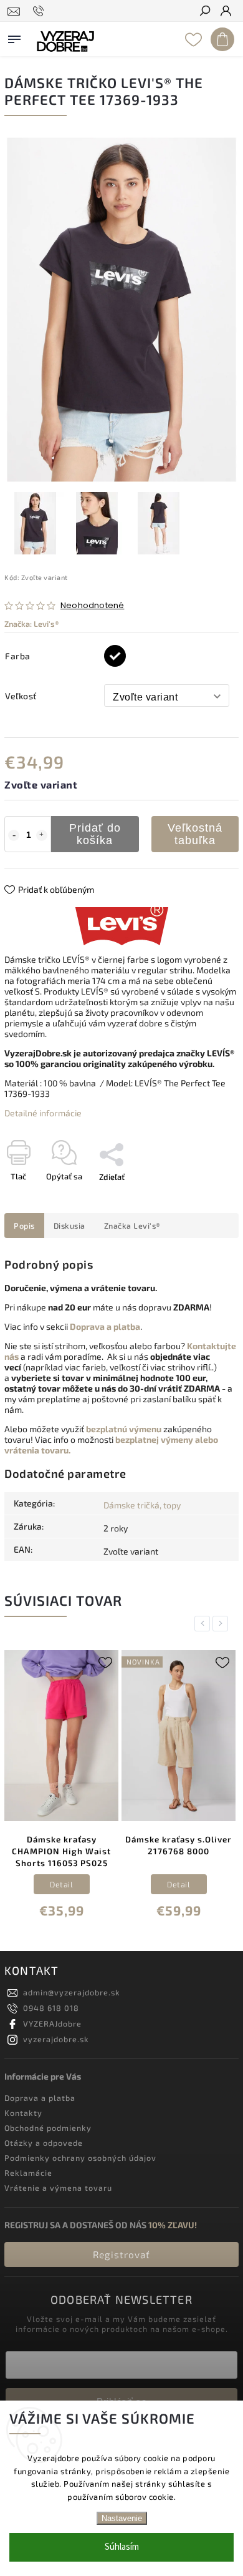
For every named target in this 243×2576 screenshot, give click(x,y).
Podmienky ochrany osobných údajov (80, 2158)
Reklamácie (28, 2173)
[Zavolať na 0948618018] (40, 11)
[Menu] (14, 37)
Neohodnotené (92, 606)
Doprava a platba (40, 2098)
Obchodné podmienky (48, 2128)
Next (222, 1624)
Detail (61, 1884)
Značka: (32, 624)
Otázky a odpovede (44, 2143)
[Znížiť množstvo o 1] (14, 835)
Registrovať (121, 2254)
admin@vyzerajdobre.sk (72, 1992)
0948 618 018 (51, 2008)
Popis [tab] (24, 1226)
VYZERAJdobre (52, 2023)
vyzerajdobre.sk (56, 2039)
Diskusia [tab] (69, 1226)
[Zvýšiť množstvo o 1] (42, 835)
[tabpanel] (61, 1787)
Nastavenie (122, 2518)
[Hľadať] (204, 12)
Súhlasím (122, 2547)
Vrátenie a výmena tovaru (58, 2188)
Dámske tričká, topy (142, 1505)
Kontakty (23, 2113)
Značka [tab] (132, 1226)
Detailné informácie (43, 1113)
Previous (204, 1624)
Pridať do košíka (95, 834)
